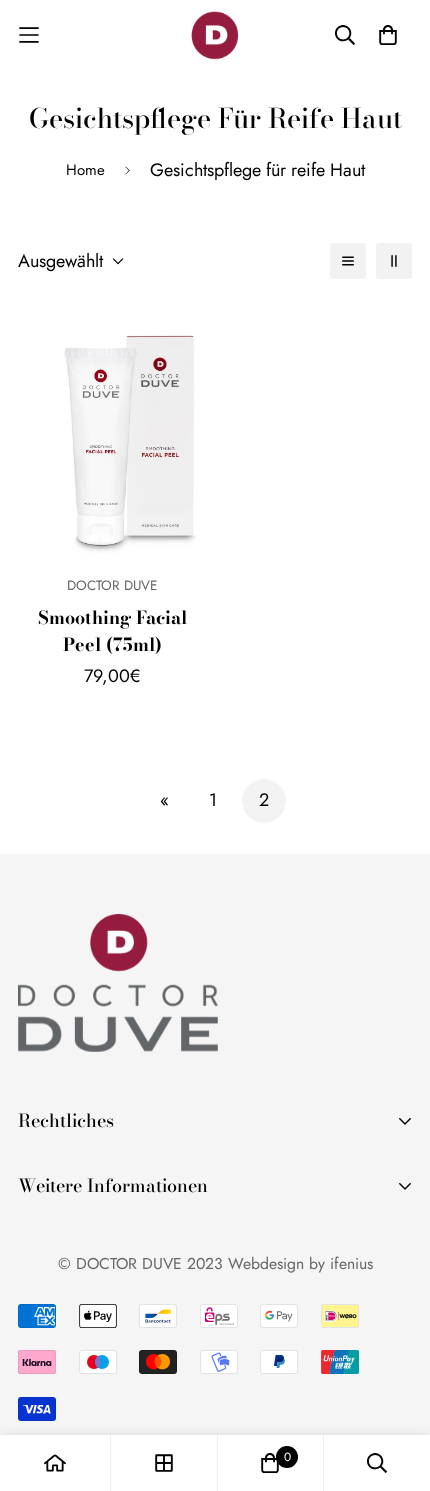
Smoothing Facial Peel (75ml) (112, 631)
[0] (270, 1463)
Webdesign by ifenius (300, 1263)
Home (85, 170)
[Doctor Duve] (215, 35)
